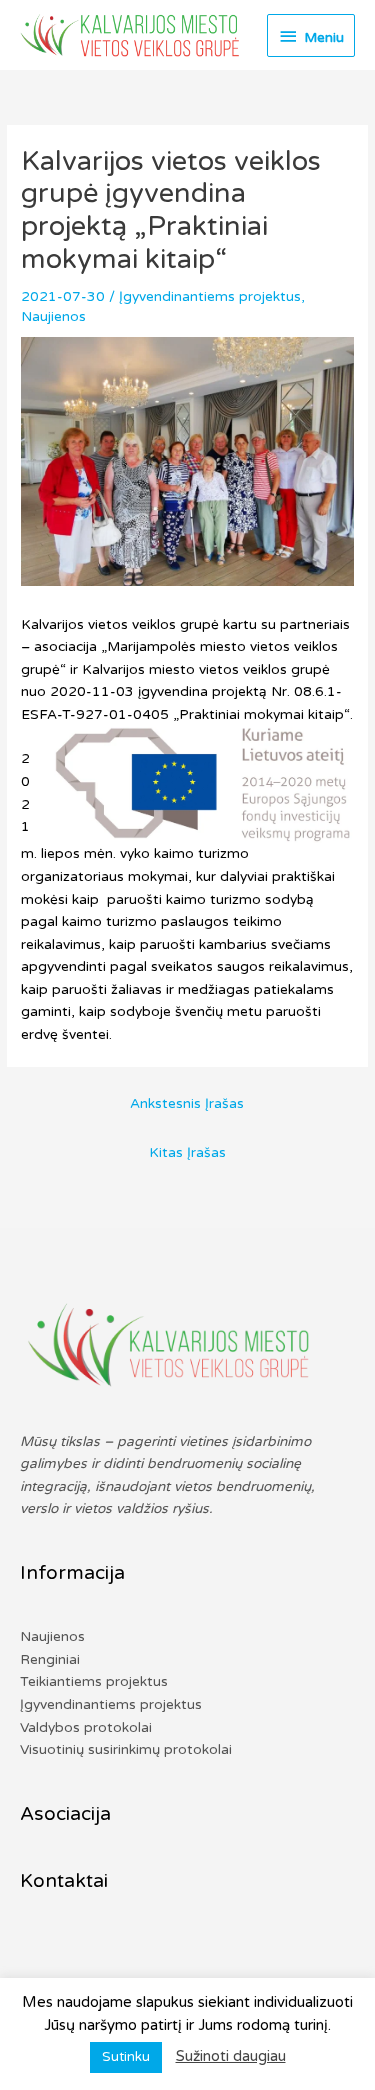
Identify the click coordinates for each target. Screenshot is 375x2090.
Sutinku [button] (126, 2057)
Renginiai (50, 1659)
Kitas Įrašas (187, 1152)
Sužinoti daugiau (231, 2056)
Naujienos (53, 316)
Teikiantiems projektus (94, 1681)
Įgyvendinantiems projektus (210, 296)
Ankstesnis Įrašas (187, 1103)
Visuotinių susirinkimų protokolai (126, 1749)
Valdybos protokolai (86, 1727)
